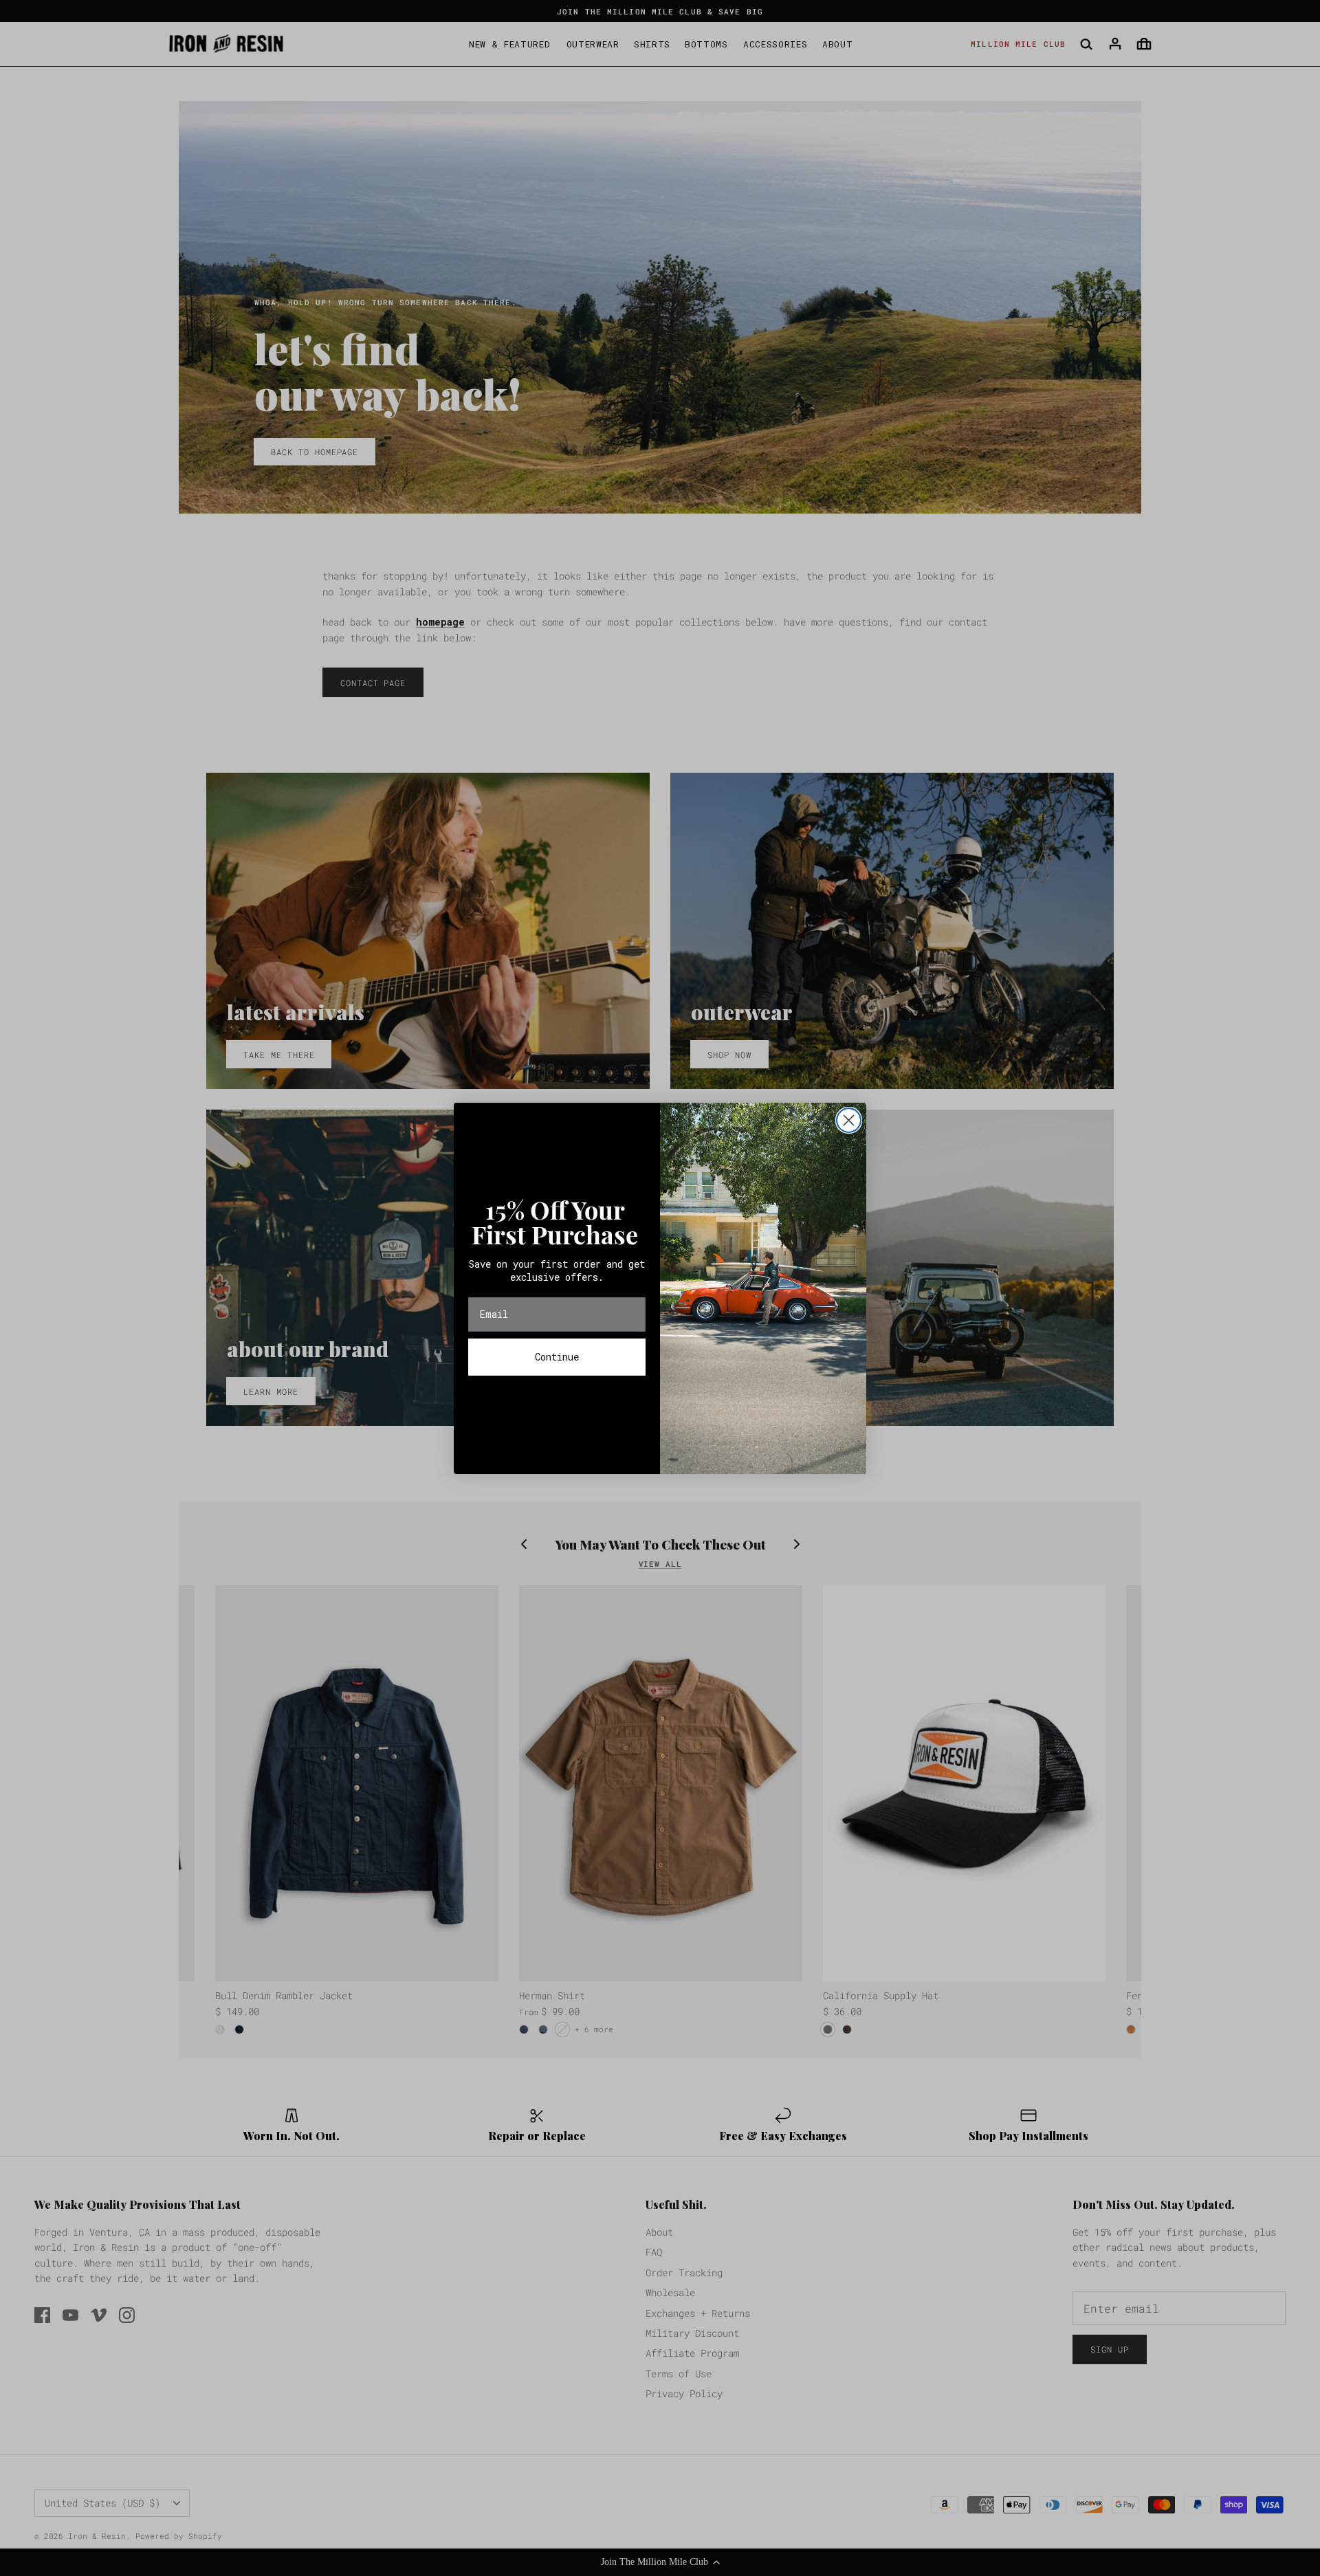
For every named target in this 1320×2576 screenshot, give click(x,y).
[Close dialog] (849, 1120)
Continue (557, 1357)
